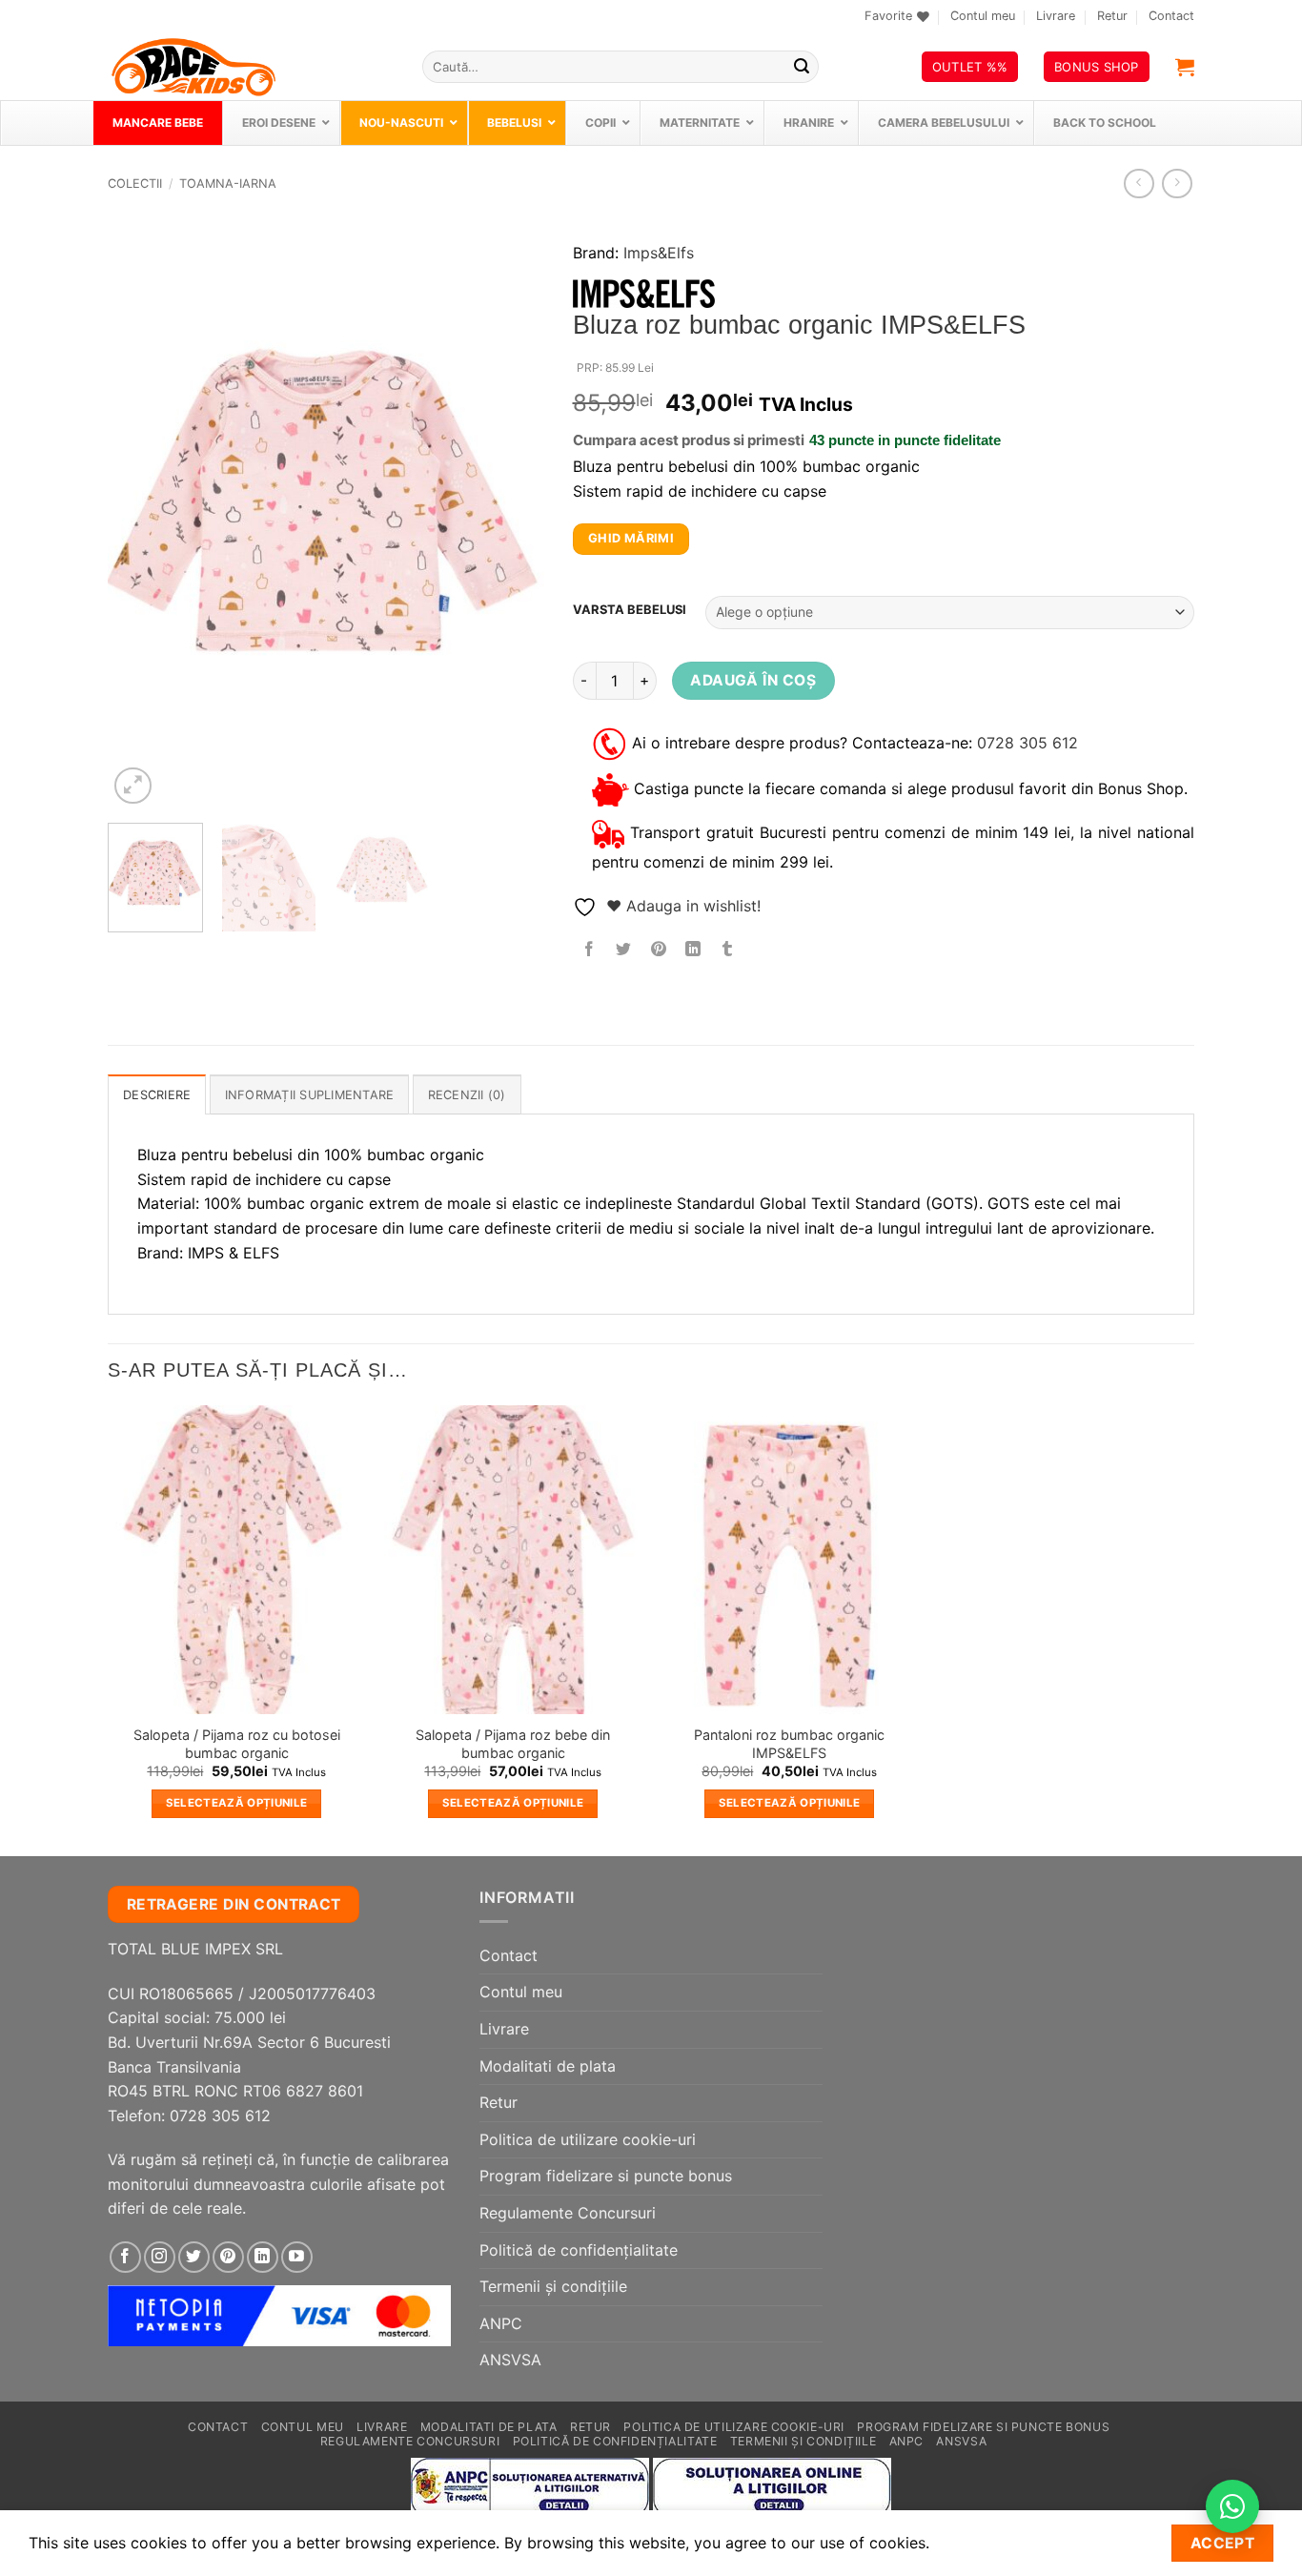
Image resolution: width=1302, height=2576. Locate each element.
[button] (1185, 67)
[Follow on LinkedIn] (263, 2257)
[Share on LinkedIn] (692, 950)
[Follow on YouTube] (297, 2257)
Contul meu (983, 16)
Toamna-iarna (228, 184)
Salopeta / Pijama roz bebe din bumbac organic (513, 1744)
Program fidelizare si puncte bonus (606, 2176)
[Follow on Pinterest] (228, 2257)
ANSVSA (510, 2360)
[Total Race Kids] (251, 67)
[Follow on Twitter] (194, 2257)
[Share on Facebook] (590, 950)
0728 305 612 (1027, 743)
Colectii (135, 184)
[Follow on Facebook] (125, 2257)
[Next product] (1139, 184)
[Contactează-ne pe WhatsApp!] (1232, 2506)
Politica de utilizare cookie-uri (588, 2139)
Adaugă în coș (753, 680)
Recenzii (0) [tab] (467, 1095)
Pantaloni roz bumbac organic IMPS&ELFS (789, 1744)
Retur (1112, 16)
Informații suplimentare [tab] (310, 1095)
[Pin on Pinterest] (658, 950)
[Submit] (802, 67)
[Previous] (140, 513)
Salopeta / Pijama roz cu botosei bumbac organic (237, 1744)
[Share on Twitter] (624, 950)
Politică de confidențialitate (579, 2250)
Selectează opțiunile (237, 1803)
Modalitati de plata (548, 2066)
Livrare (1056, 16)
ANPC (501, 2323)
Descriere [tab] (157, 1095)
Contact (1171, 16)
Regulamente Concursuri (568, 2213)
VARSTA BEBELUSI (630, 610)
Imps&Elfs (659, 253)
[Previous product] (1177, 184)
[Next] (511, 513)
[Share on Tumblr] (728, 950)
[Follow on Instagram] (160, 2257)
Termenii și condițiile (553, 2286)
